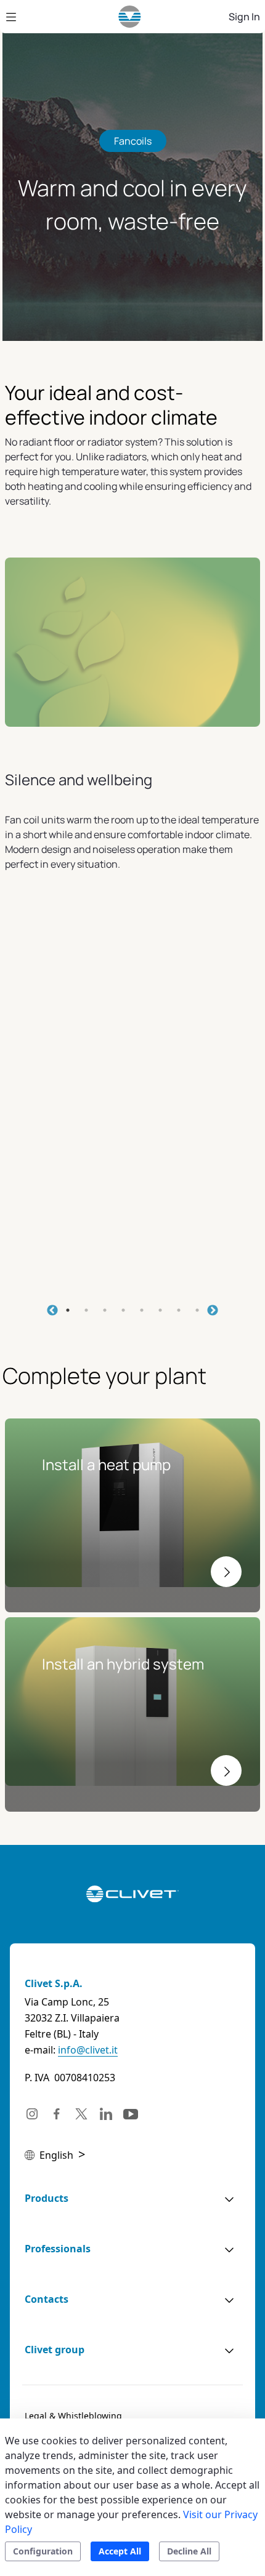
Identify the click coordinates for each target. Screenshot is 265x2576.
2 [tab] (86, 1310)
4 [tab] (123, 1310)
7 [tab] (179, 1310)
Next (213, 1311)
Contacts (47, 2299)
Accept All (120, 2551)
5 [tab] (142, 1310)
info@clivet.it (88, 2050)
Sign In (244, 17)
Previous (52, 1311)
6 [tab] (160, 1310)
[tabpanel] (132, 943)
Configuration (43, 2551)
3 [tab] (105, 1310)
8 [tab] (197, 1310)
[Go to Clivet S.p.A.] (130, 17)
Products (47, 2198)
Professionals (58, 2249)
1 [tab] (68, 1310)
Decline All (189, 2551)
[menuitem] (73, 2416)
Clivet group (55, 2350)
